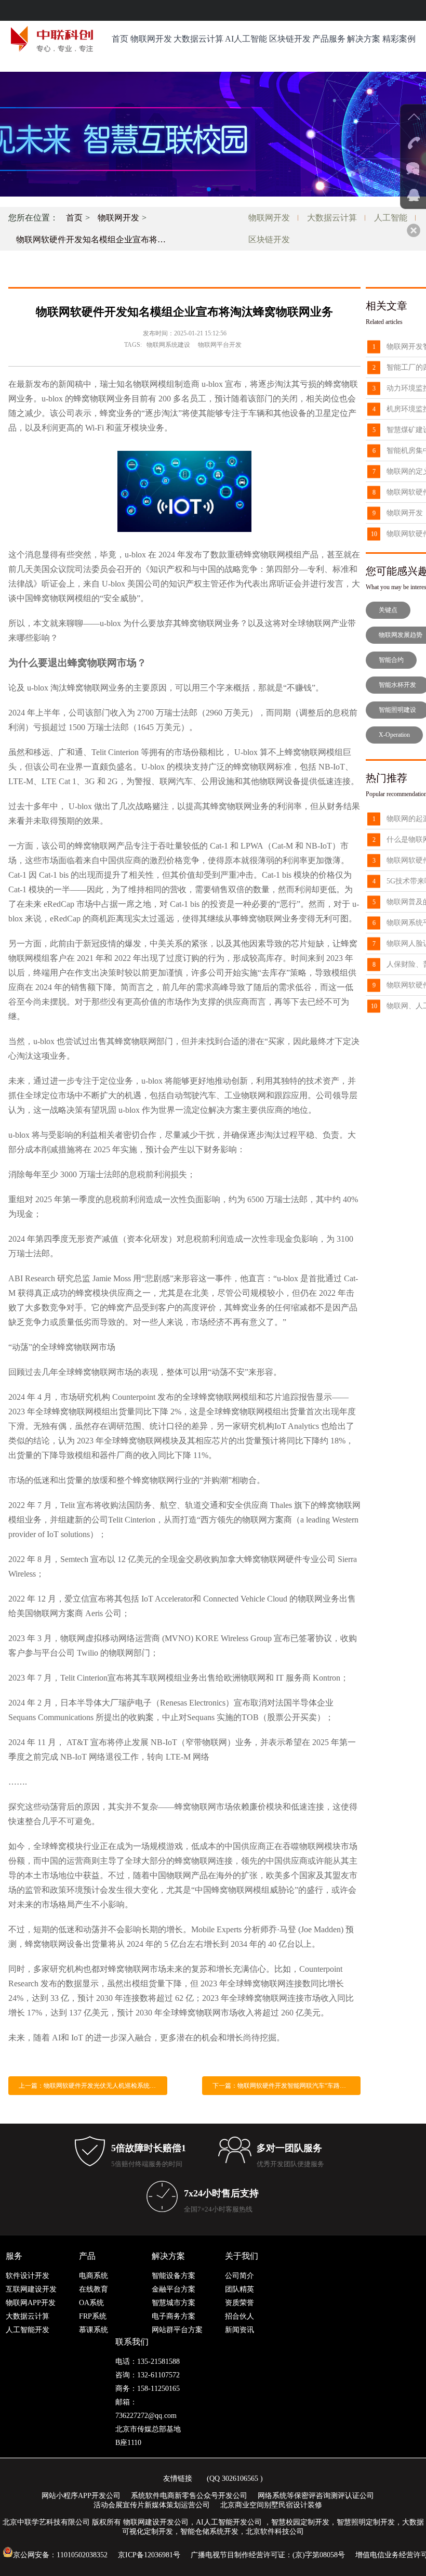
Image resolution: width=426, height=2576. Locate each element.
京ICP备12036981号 (149, 2555)
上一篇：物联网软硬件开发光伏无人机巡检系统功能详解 (93, 2086)
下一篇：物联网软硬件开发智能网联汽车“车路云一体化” (287, 2086)
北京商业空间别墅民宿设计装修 (271, 2505)
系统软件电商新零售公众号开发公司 (189, 2496)
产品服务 (329, 39)
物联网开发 (151, 39)
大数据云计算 (198, 39)
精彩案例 (399, 39)
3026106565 (240, 2479)
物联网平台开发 (220, 345)
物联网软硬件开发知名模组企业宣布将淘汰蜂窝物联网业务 (95, 239)
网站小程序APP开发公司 (81, 2496)
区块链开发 (290, 39)
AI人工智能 (246, 39)
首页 (120, 39)
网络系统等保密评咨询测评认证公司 (316, 2496)
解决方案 (364, 39)
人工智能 (391, 218)
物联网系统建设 (168, 345)
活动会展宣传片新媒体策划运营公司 (152, 2505)
